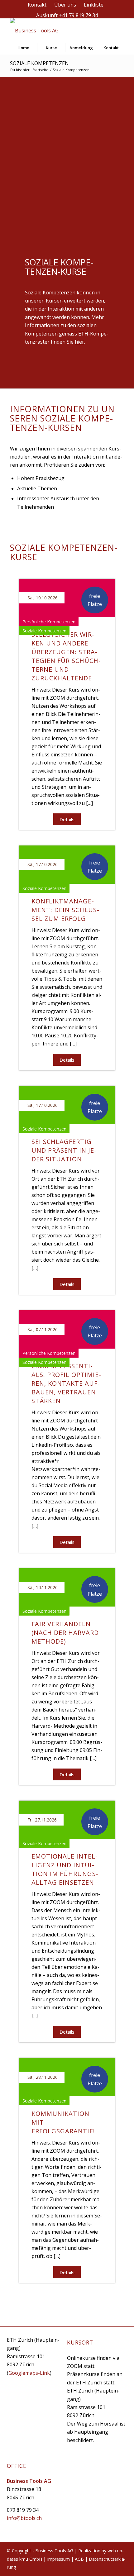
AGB (79, 2559)
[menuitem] (37, 5)
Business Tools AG (54, 2551)
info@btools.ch (24, 2518)
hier (79, 342)
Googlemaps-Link (29, 2373)
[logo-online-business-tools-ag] (55, 31)
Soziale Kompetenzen (39, 63)
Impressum (58, 2559)
